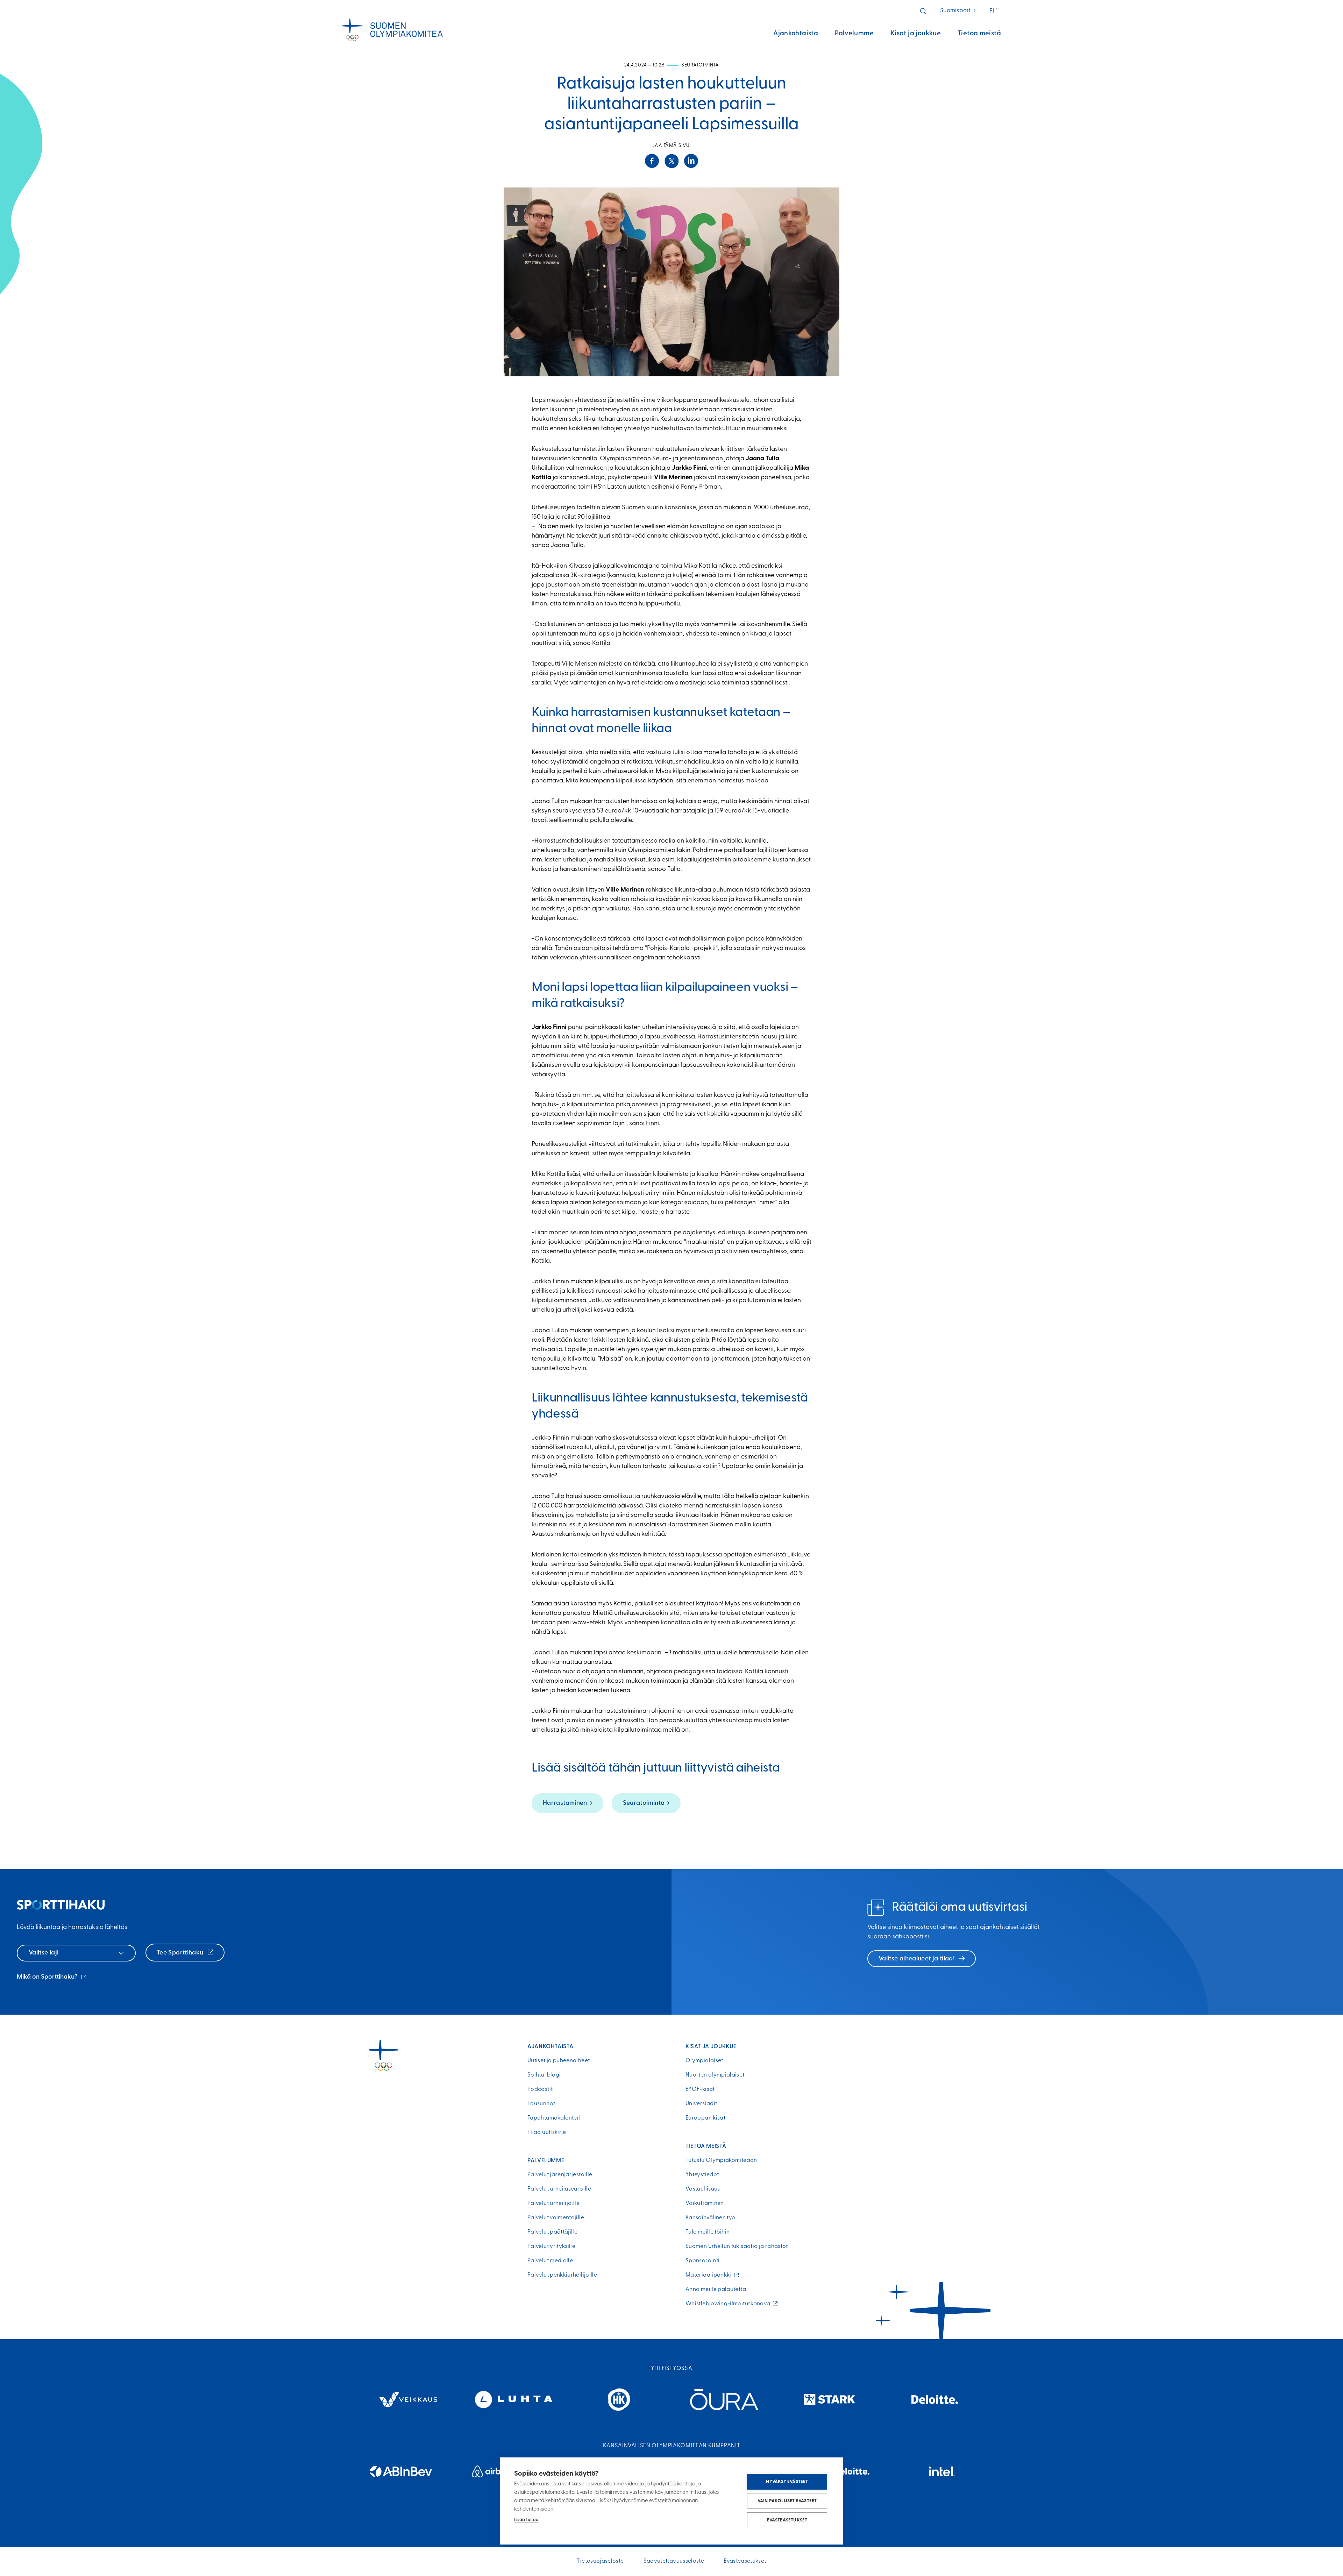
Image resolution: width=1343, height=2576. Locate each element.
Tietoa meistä (979, 34)
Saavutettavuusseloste (674, 2561)
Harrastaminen (565, 1803)
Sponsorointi (702, 2261)
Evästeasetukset (787, 2520)
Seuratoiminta (644, 1803)
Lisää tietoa (526, 2520)
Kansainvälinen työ (710, 2218)
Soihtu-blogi (544, 2075)
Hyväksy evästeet (787, 2482)
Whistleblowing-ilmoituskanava (730, 2304)
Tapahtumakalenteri (554, 2118)
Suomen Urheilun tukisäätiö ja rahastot (737, 2247)
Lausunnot (541, 2104)
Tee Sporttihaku (181, 1953)
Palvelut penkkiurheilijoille (562, 2275)
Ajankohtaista (796, 34)
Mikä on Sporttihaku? (52, 1978)
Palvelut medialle (550, 2261)
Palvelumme (854, 34)
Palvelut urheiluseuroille (559, 2189)
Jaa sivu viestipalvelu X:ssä (671, 161)
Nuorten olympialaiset (715, 2075)
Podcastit (540, 2089)
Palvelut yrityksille (551, 2247)
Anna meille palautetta (716, 2290)
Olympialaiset (704, 2061)
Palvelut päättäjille (552, 2232)
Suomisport (958, 11)
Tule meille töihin (708, 2232)
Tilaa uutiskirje (547, 2133)
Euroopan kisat (705, 2118)
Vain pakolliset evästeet (787, 2501)
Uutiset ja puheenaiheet (559, 2061)
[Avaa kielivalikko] (995, 11)
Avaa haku (923, 11)
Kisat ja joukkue (916, 34)
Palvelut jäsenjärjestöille (560, 2175)
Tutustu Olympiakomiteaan (721, 2160)
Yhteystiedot (702, 2175)
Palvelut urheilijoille (553, 2204)
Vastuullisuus (703, 2189)
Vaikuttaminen (705, 2204)
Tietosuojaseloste (600, 2561)
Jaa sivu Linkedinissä (691, 161)
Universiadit (701, 2104)
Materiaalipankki (710, 2275)
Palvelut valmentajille (556, 2218)
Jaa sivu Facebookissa (652, 161)
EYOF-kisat (700, 2089)
